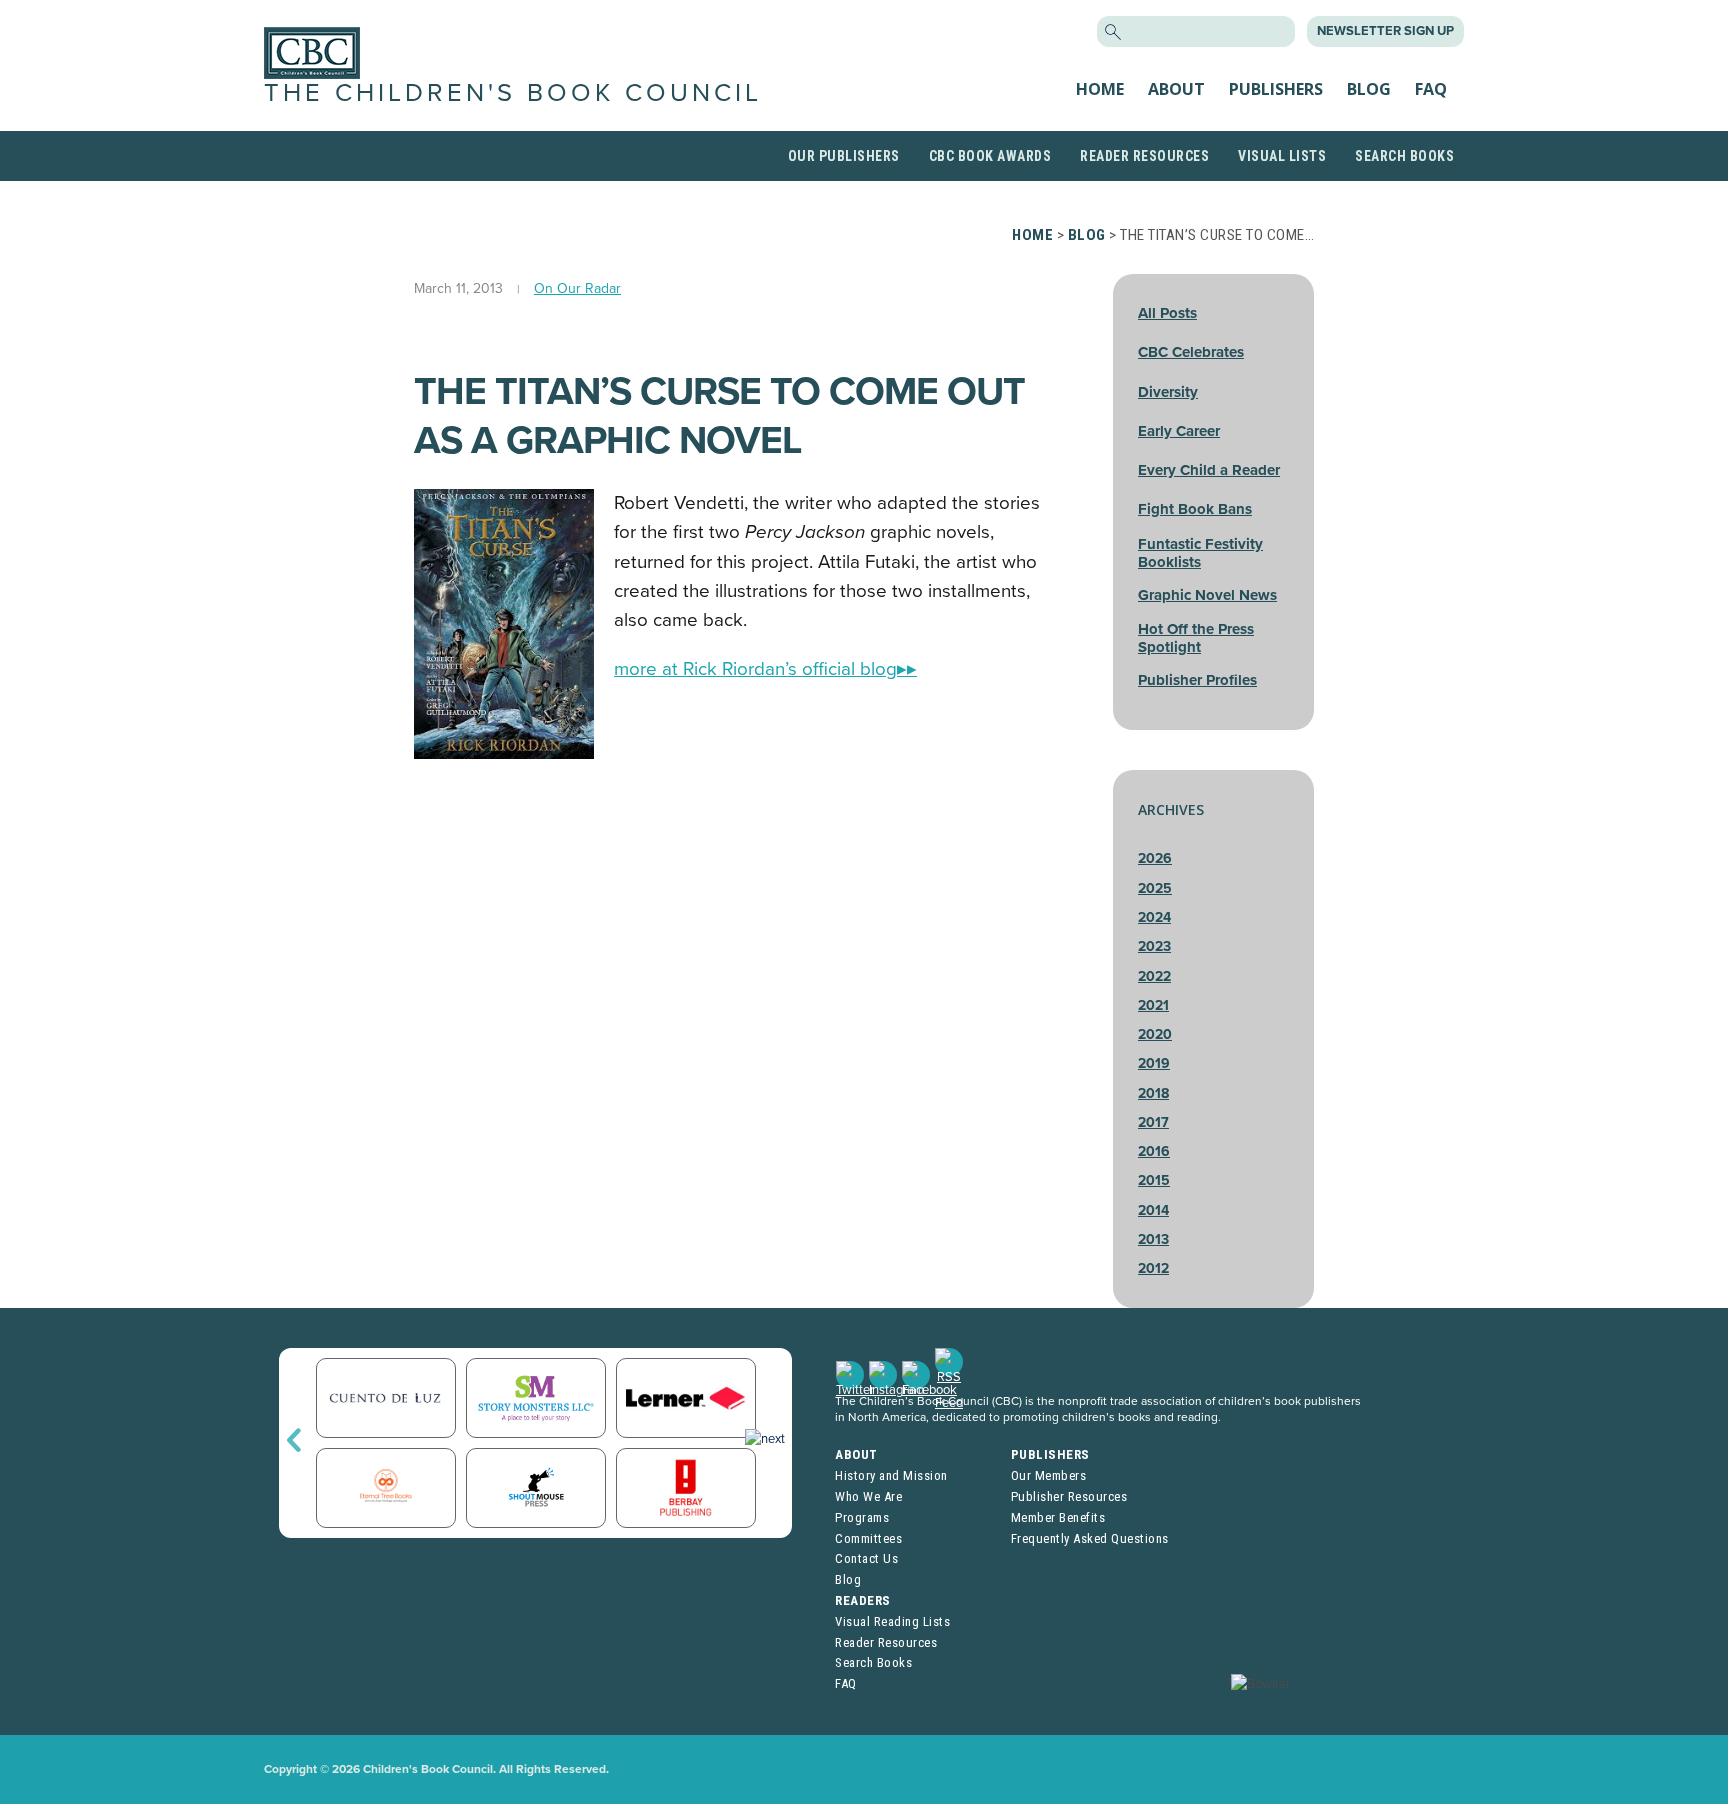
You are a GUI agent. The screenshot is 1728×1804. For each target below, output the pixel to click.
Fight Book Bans (1195, 509)
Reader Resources (1144, 156)
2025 (1155, 888)
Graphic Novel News (1207, 595)
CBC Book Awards (990, 156)
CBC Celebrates (1191, 352)
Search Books (1404, 156)
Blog (1369, 89)
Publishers (1276, 89)
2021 (1153, 1005)
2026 (1155, 858)
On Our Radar (577, 288)
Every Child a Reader (1209, 470)
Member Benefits (1058, 1517)
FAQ (1431, 89)
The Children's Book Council (513, 93)
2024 (1154, 917)
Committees (868, 1538)
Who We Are (868, 1496)
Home (1100, 89)
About (1176, 89)
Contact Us (866, 1558)
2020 (1155, 1034)
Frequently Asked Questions (1090, 1538)
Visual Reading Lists (892, 1621)
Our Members (1049, 1475)
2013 (1153, 1239)
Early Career (1179, 431)
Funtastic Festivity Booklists (1200, 553)
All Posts (1167, 313)
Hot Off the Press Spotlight (1196, 638)
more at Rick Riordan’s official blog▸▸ (765, 669)
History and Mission (891, 1475)
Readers (863, 1600)
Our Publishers (844, 156)
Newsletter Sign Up (1385, 31)
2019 (1154, 1063)
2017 (1153, 1122)
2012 (1153, 1268)
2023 (1154, 946)
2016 (1154, 1151)
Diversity (1168, 392)
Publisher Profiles (1197, 680)
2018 (1153, 1093)
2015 (1154, 1180)
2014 (1153, 1210)
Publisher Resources (1069, 1496)
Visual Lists (1282, 156)
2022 (1154, 976)
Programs (862, 1517)
